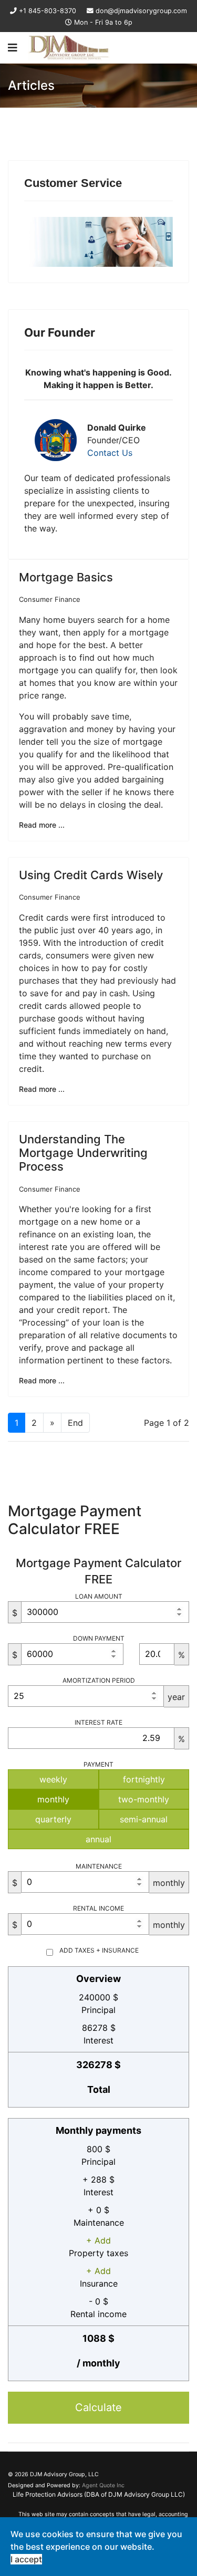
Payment (98, 1764)
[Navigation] (13, 48)
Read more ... (42, 825)
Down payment (99, 1638)
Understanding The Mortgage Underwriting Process (83, 1153)
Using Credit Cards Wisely (91, 875)
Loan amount (99, 1596)
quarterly (53, 1819)
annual (98, 1839)
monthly (53, 1799)
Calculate (98, 2407)
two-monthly (144, 1799)
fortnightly (144, 1779)
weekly (53, 1779)
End (75, 1423)
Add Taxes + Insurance (99, 1950)
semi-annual (144, 1819)
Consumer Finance (50, 599)
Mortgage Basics (66, 577)
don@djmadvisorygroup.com (141, 11)
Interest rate (98, 1722)
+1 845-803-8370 (48, 11)
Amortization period (99, 1680)
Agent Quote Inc (103, 2485)
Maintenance (99, 1866)
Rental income (98, 1908)
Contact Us (110, 453)
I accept (26, 2559)
